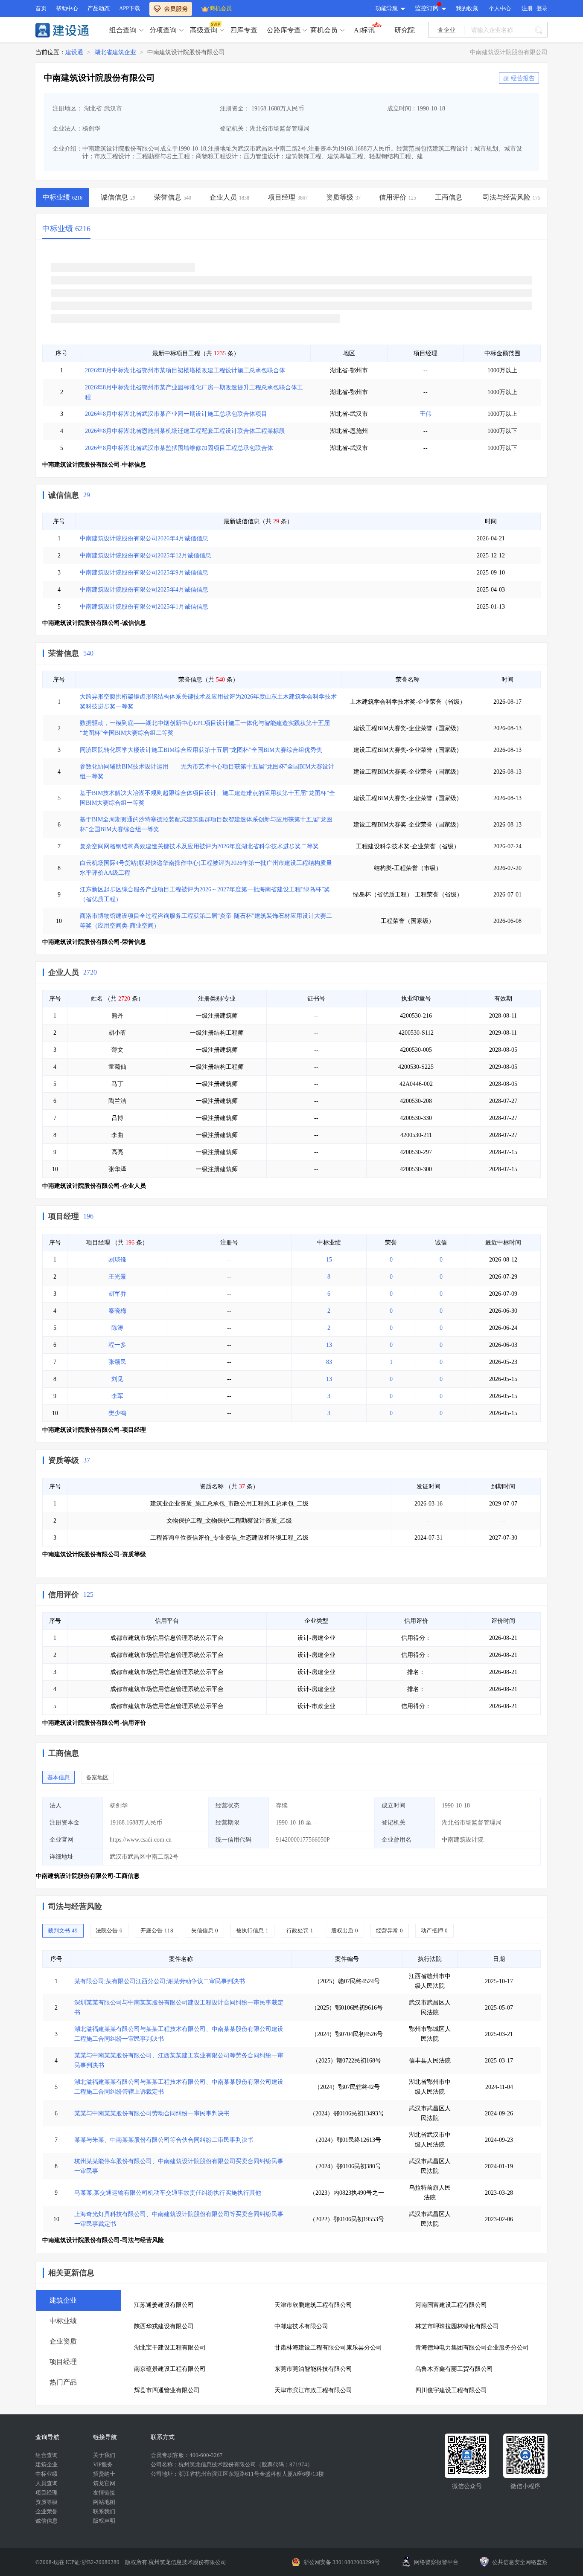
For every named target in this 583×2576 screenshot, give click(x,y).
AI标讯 (364, 30)
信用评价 (64, 1595)
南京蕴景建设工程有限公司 (170, 2369)
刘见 (117, 1379)
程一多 (117, 1345)
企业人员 (64, 972)
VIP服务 (103, 2464)
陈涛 (117, 1328)
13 (329, 1345)
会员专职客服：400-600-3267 (187, 2455)
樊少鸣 (117, 1413)
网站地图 (104, 2502)
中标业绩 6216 (66, 229)
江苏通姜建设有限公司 (164, 2305)
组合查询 (123, 30)
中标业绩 (47, 2474)
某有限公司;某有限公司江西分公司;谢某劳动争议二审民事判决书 (160, 1981)
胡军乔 (117, 1294)
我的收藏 (467, 8)
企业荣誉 (47, 2511)
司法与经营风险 (75, 1906)
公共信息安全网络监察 (520, 2562)
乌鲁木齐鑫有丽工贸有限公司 (454, 2369)
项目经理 (64, 1216)
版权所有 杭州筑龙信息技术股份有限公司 (176, 2562)
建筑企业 (47, 2464)
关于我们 (104, 2455)
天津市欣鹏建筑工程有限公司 (313, 2305)
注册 (527, 8)
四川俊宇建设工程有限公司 (451, 2390)
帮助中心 (67, 8)
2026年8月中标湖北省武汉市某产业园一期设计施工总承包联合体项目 (176, 414)
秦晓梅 (117, 1311)
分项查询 (163, 30)
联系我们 (104, 2511)
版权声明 (104, 2521)
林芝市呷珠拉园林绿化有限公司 (457, 2326)
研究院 (405, 30)
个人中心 (500, 8)
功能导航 (387, 8)
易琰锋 (117, 1260)
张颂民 (117, 1362)
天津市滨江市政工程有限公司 (313, 2390)
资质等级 (64, 1460)
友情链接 (104, 2493)
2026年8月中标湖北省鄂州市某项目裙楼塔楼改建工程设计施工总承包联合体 (185, 370)
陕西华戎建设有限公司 (164, 2326)
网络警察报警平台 (436, 2562)
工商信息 (64, 1753)
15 (329, 1260)
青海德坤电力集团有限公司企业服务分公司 (472, 2348)
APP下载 (130, 8)
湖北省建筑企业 (115, 52)
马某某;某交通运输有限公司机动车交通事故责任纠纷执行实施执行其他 (168, 2193)
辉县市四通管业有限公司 (167, 2390)
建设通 (74, 52)
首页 (41, 8)
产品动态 (99, 8)
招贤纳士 (104, 2474)
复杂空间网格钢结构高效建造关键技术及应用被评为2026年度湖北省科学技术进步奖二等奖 (199, 846)
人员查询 (47, 2483)
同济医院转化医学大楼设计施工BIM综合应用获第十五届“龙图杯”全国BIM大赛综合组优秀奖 (201, 750)
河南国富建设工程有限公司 (451, 2305)
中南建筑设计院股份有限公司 (186, 52)
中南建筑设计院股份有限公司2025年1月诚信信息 (144, 607)
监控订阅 (427, 8)
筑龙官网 (104, 2483)
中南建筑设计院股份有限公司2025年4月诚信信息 (144, 590)
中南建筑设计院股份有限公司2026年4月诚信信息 (144, 538)
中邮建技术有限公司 (301, 2326)
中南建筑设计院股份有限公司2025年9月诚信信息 (144, 573)
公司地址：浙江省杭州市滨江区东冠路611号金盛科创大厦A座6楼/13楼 (237, 2474)
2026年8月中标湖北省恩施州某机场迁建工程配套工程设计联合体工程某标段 (185, 431)
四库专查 (244, 30)
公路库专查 (284, 30)
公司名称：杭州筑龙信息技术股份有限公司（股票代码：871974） (232, 2464)
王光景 (117, 1277)
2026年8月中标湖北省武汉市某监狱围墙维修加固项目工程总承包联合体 (179, 448)
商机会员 (221, 8)
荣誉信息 (64, 653)
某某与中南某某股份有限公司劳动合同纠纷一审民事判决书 (152, 2113)
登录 (542, 8)
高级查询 (204, 30)
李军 (117, 1396)
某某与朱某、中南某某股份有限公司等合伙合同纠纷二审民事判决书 (164, 2140)
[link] (74, 52)
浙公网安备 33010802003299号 (342, 2562)
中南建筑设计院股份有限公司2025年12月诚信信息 (146, 556)
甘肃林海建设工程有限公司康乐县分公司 (328, 2348)
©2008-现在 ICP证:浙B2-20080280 (78, 2562)
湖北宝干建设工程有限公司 (170, 2348)
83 (329, 1362)
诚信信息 (64, 495)
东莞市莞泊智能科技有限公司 (313, 2369)
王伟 (426, 414)
